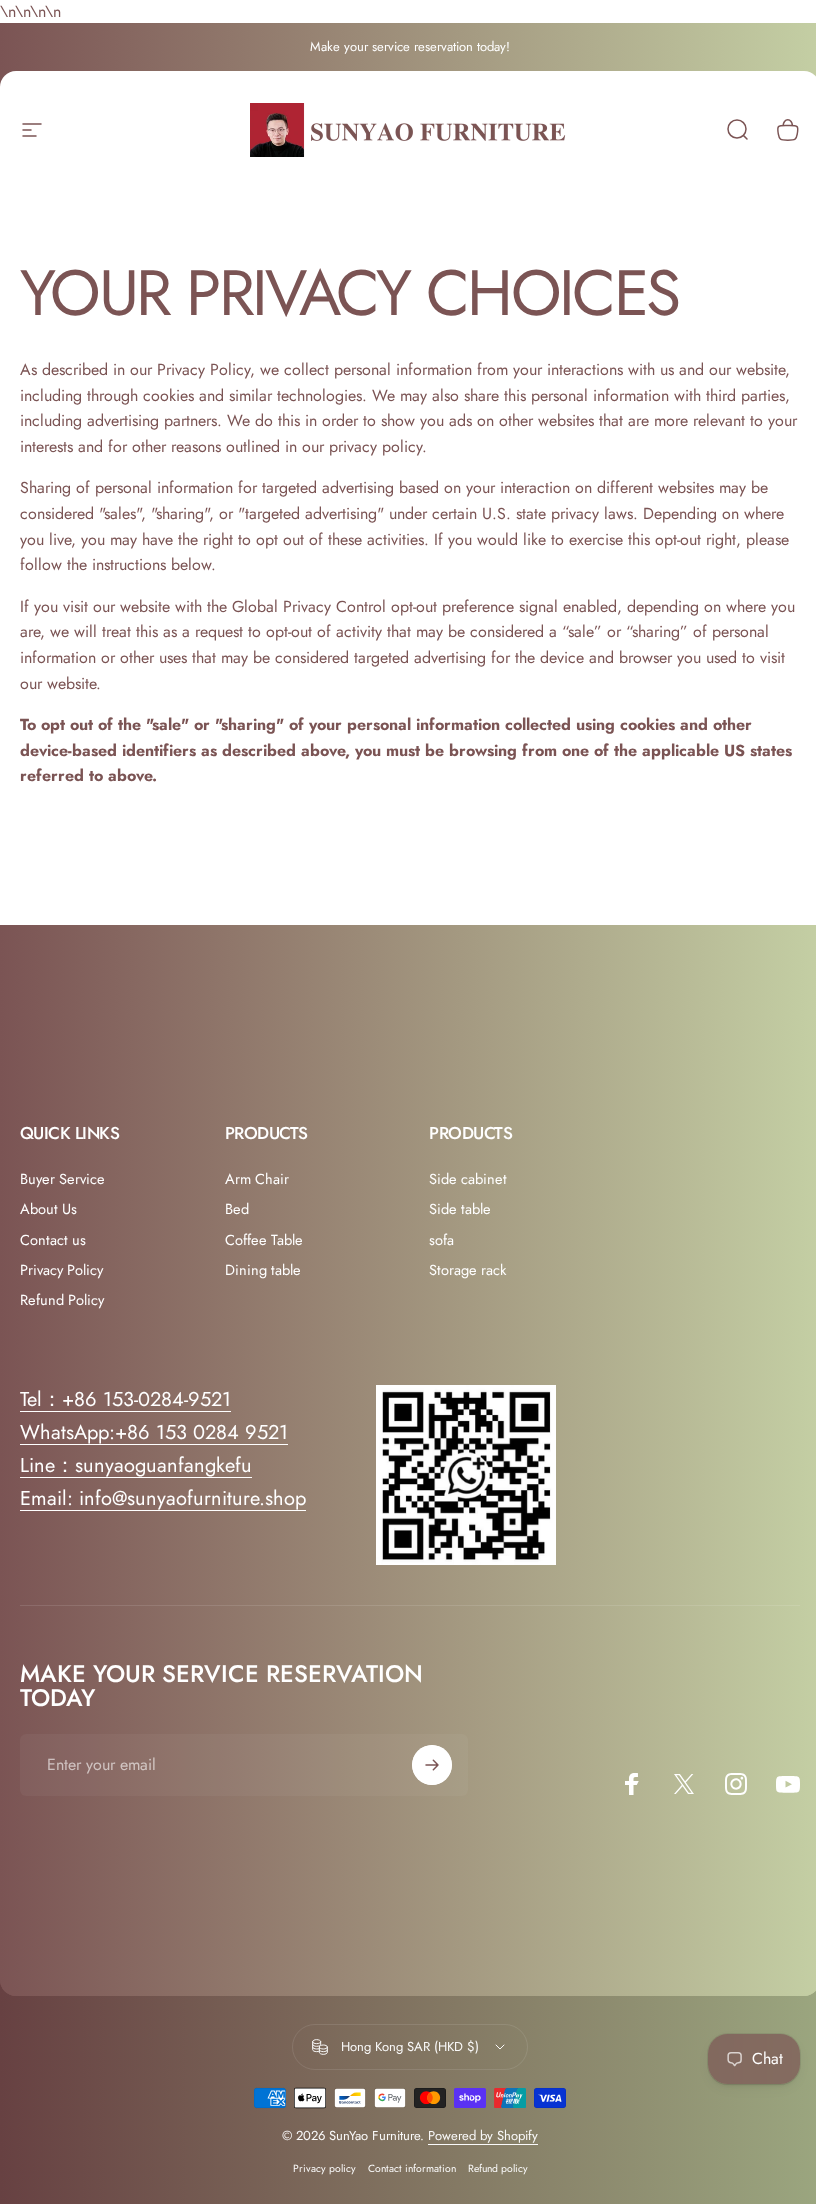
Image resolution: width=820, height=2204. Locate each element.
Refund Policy (62, 1300)
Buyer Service (62, 1179)
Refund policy (498, 2168)
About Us (48, 1209)
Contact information (412, 2168)
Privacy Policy (61, 1270)
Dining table (263, 1270)
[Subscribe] (432, 1765)
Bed (237, 1209)
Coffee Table (264, 1240)
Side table (460, 1209)
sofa (441, 1240)
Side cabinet (468, 1179)
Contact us (53, 1240)
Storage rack (467, 1270)
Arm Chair (257, 1179)
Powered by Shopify (483, 2135)
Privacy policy (324, 2168)
